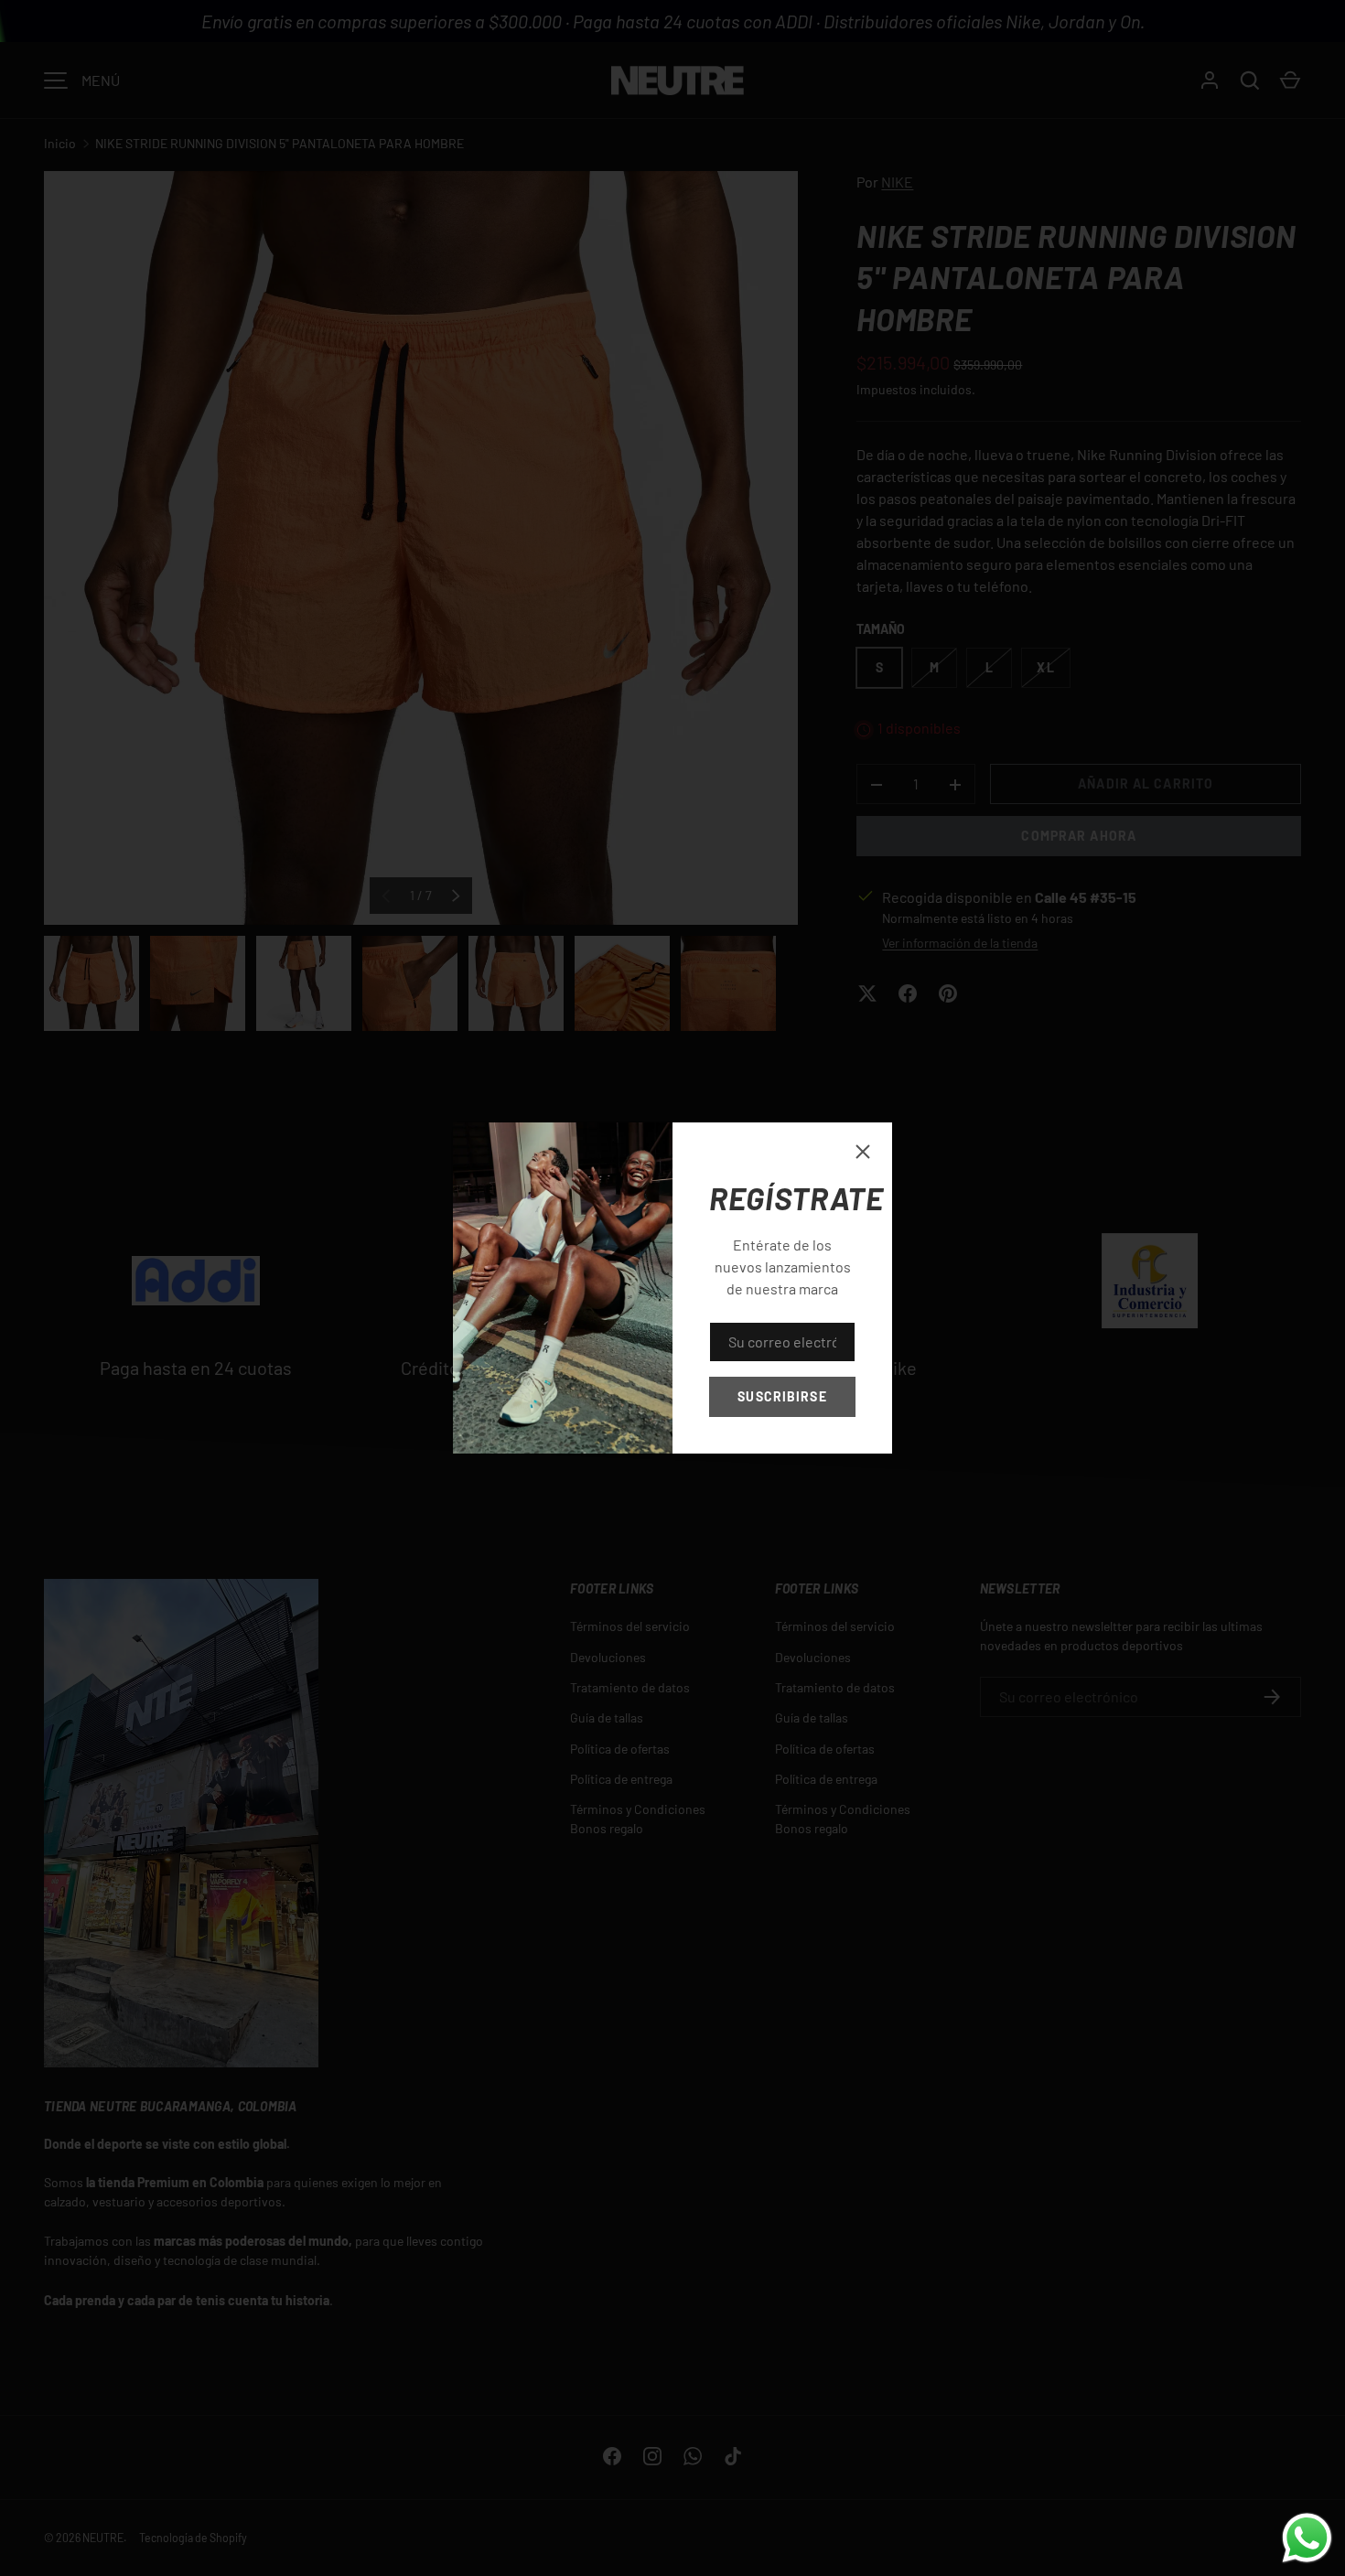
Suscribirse (782, 1396)
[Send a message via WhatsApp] (1307, 2538)
